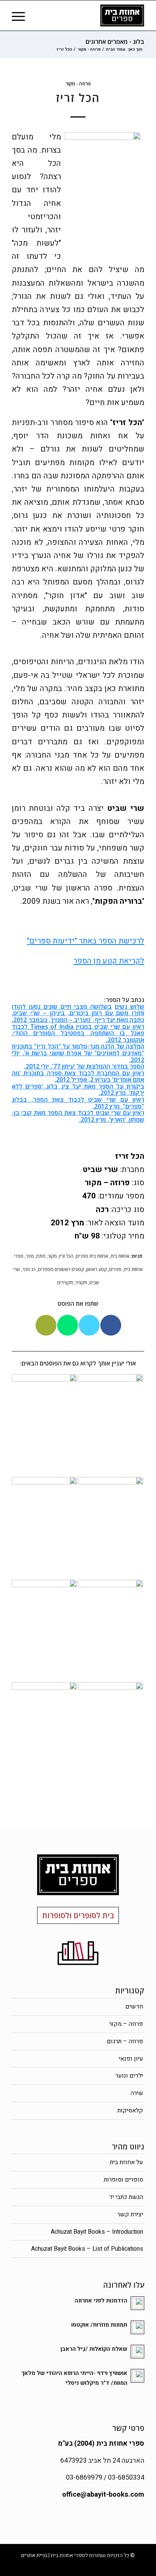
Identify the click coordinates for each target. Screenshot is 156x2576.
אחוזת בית (120, 1256)
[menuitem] (38, 15)
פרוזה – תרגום (125, 2041)
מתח (41, 1256)
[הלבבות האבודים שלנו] (44, 1733)
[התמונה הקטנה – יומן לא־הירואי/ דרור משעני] (111, 1528)
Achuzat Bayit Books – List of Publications (87, 2249)
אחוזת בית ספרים (92, 1256)
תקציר (81, 1283)
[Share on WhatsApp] (68, 1325)
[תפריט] (21, 15)
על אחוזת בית (126, 2162)
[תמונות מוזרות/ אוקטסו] (44, 1426)
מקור (52, 1256)
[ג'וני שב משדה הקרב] (111, 1733)
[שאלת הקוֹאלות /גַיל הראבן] (111, 1426)
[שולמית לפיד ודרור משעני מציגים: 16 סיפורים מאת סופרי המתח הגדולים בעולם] (44, 1631)
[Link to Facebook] (29, 2567)
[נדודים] (111, 1631)
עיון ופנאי (131, 2059)
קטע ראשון (97, 1269)
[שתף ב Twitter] (89, 1325)
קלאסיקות (130, 2111)
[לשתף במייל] (46, 1325)
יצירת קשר (130, 2214)
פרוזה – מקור (126, 2024)
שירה (137, 2093)
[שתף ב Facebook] (111, 1325)
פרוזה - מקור (78, 84)
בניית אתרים (34, 2555)
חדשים (134, 2007)
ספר (30, 1256)
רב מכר (29, 1269)
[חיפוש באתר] (38, 15)
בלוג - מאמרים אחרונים (115, 42)
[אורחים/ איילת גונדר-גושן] (44, 1528)
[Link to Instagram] (17, 2567)
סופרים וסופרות (123, 2180)
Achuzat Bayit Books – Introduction (97, 2232)
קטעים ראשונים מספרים (61, 1269)
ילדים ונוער (129, 2076)
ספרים (115, 1269)
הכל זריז (66, 1256)
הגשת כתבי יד (126, 2197)
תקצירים (65, 1283)
